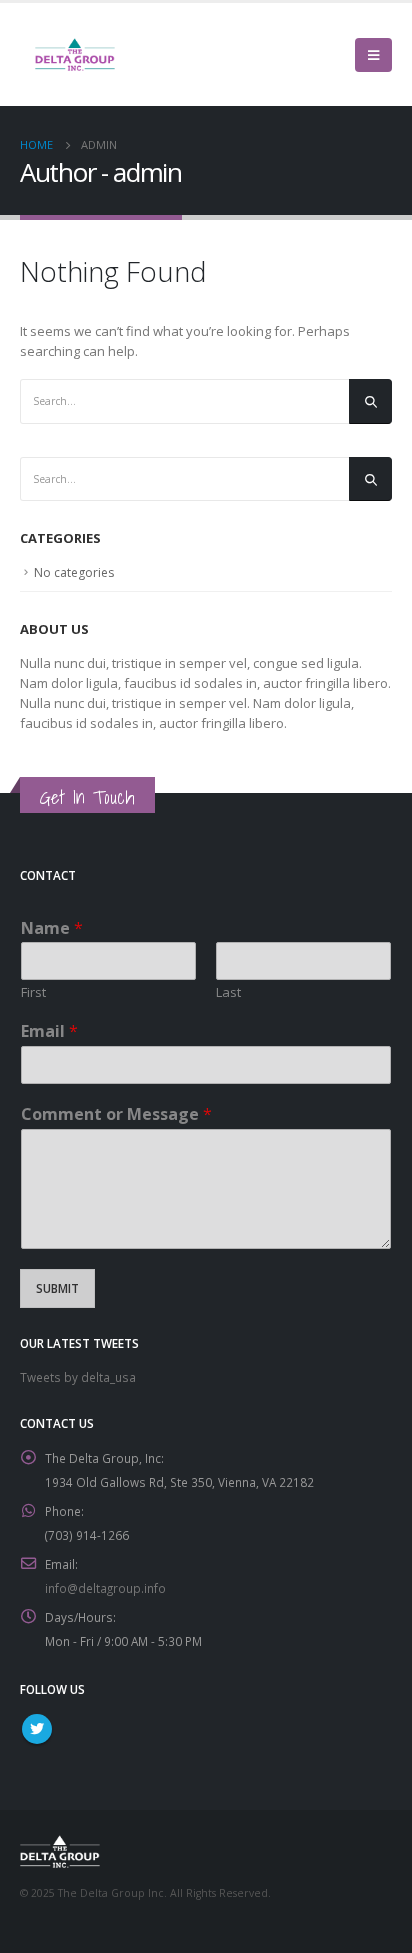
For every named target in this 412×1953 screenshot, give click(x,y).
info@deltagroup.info (105, 1588)
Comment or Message (116, 1114)
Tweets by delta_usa (78, 1377)
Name (52, 928)
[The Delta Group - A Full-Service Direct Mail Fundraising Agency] (75, 54)
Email (49, 1031)
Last (228, 992)
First (33, 992)
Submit (57, 1288)
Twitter (37, 1729)
